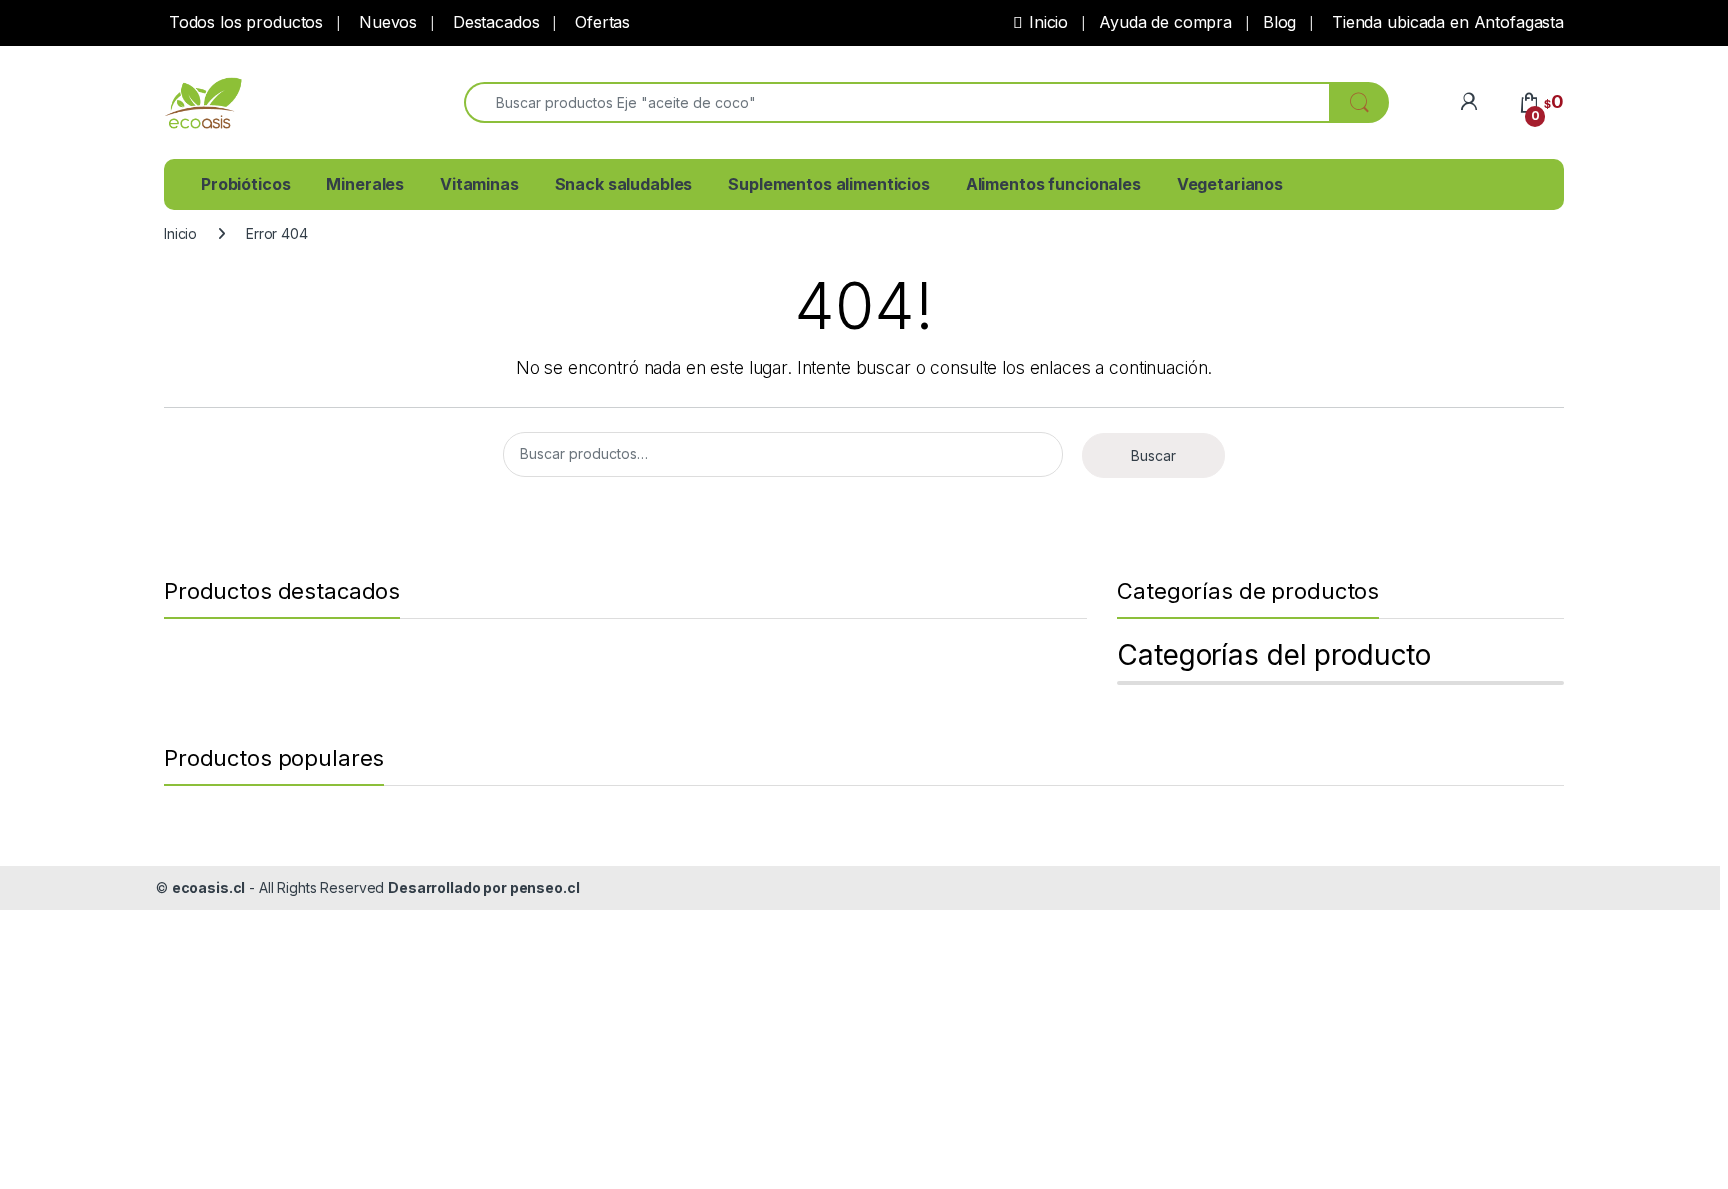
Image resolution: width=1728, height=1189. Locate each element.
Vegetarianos (1230, 184)
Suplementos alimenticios (829, 184)
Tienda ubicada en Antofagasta (1445, 22)
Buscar (1153, 455)
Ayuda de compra (1165, 22)
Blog (1279, 22)
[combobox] (897, 102)
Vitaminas (479, 184)
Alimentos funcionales (1053, 184)
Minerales (365, 184)
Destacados (493, 22)
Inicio (1048, 22)
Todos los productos (243, 22)
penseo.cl (545, 887)
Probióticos (245, 184)
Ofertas (600, 22)
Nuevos (385, 22)
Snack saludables (624, 184)
